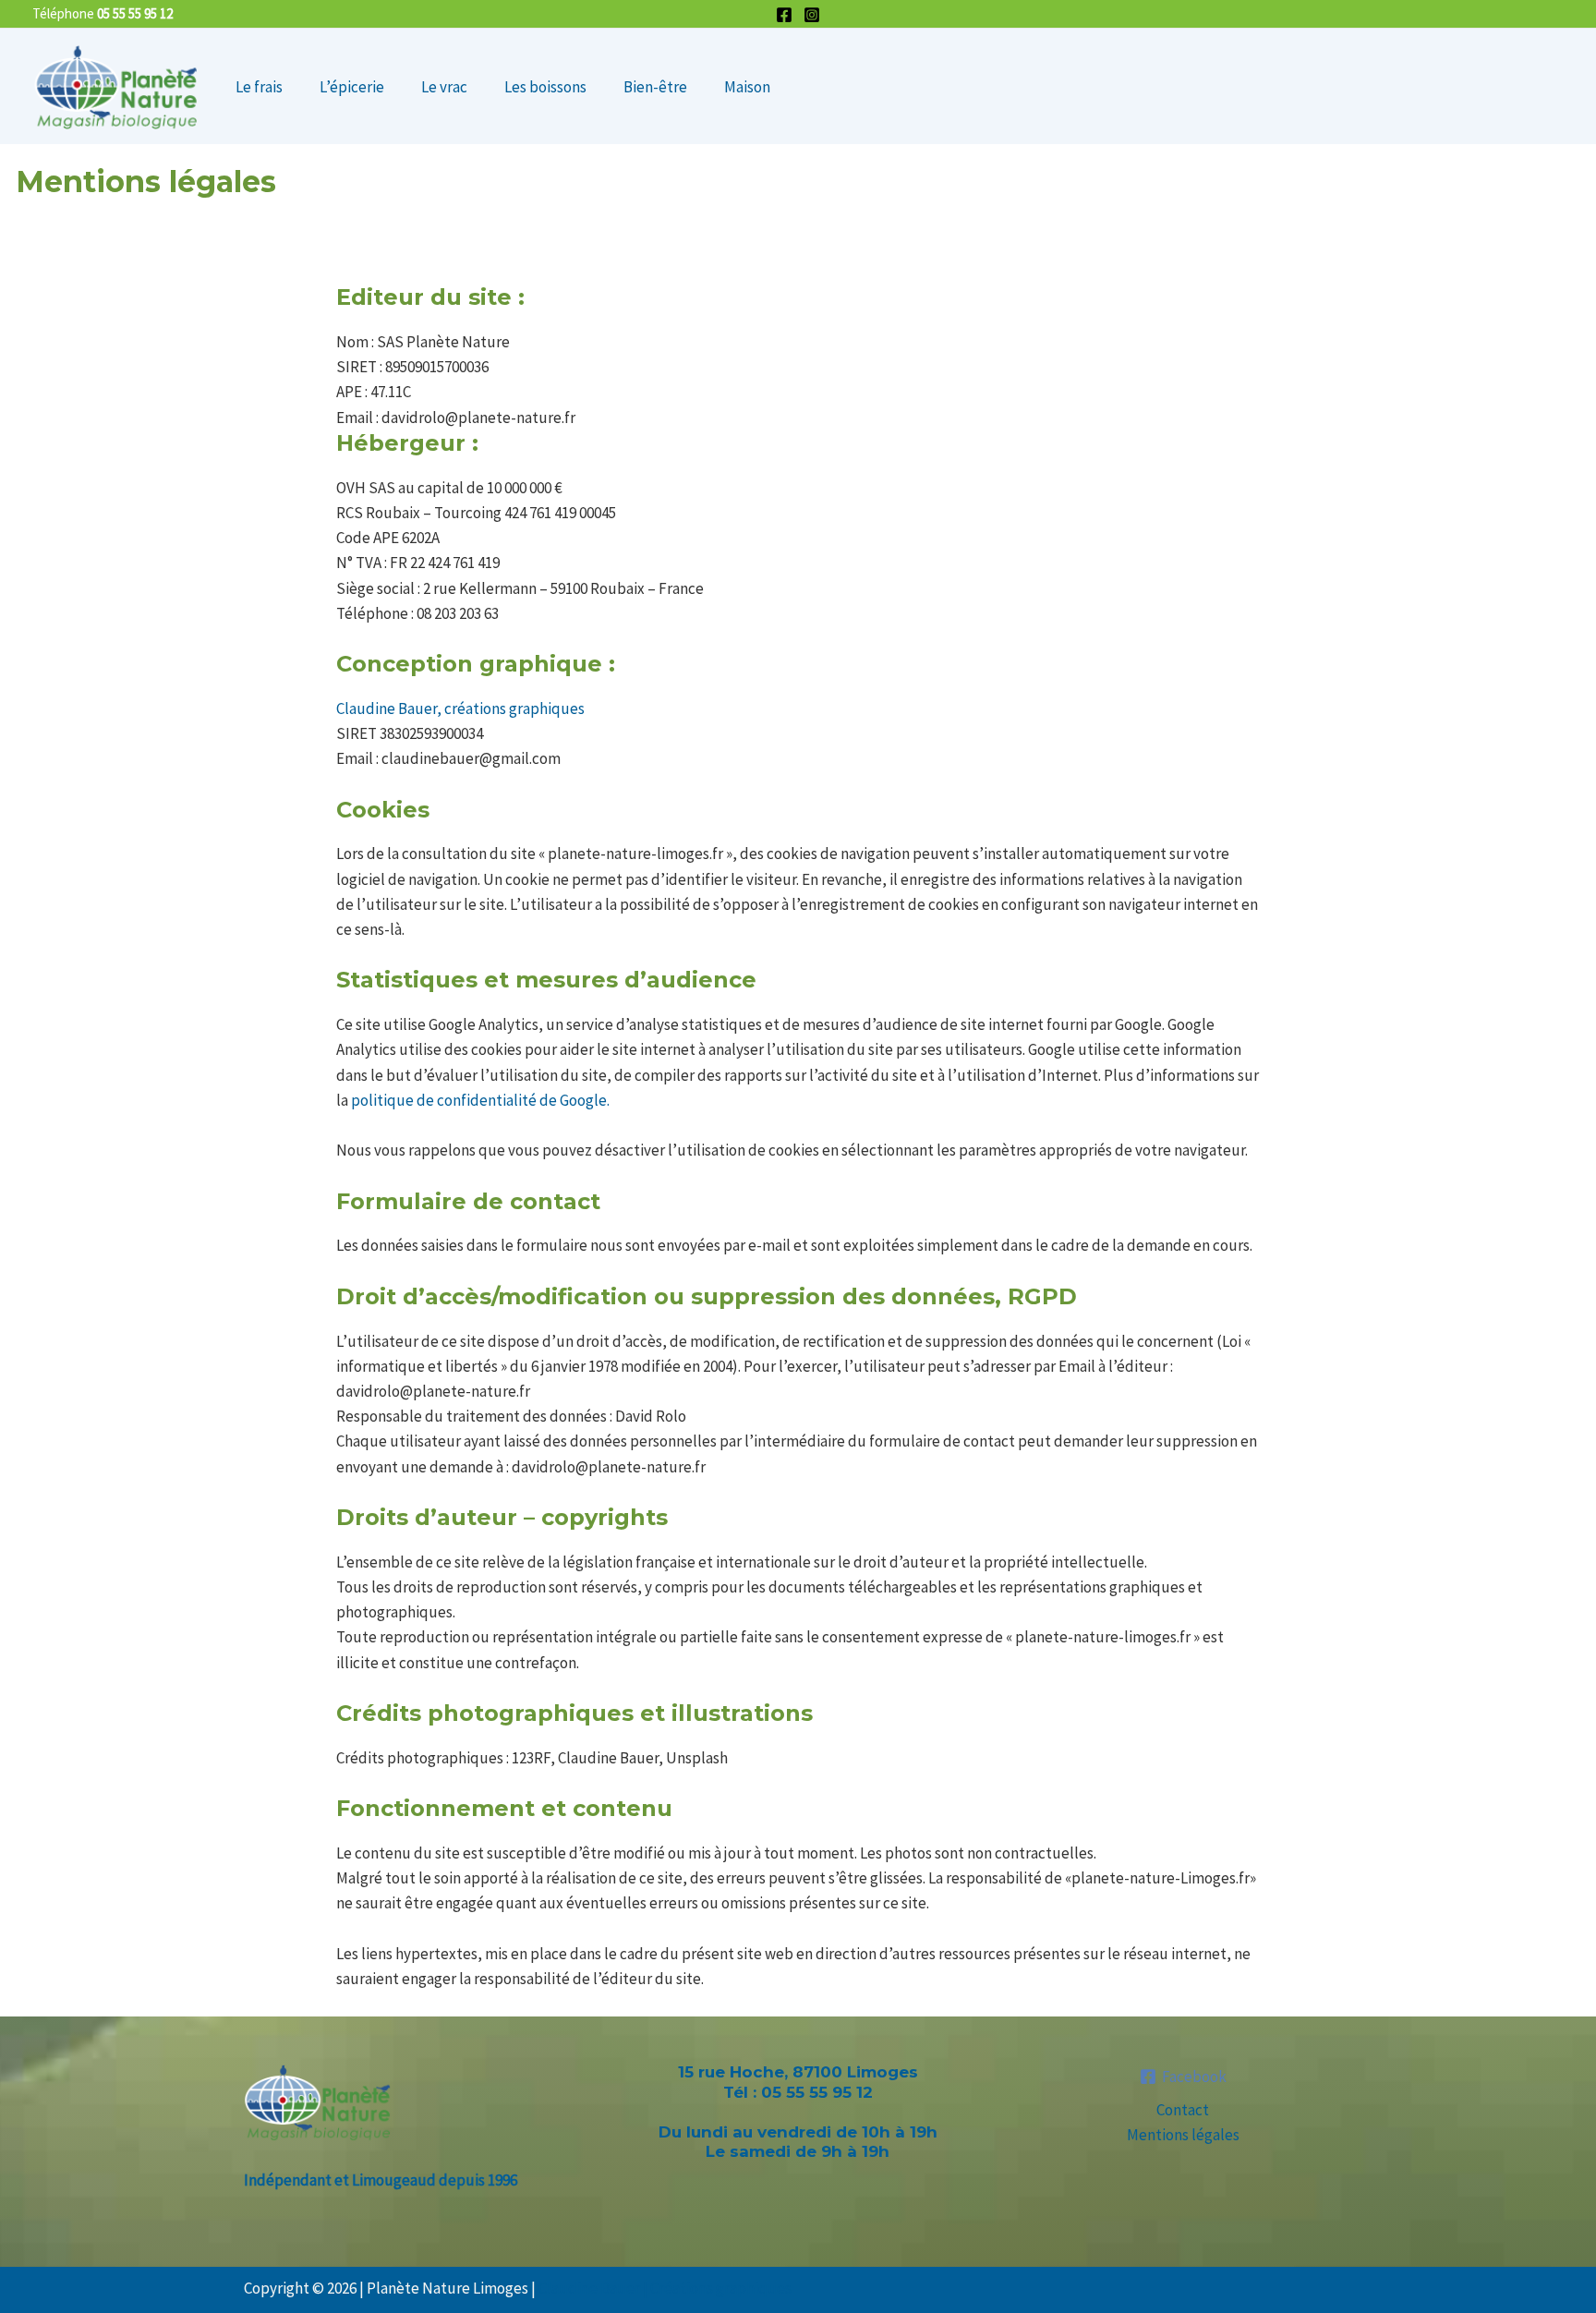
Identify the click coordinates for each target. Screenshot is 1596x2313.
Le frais (259, 87)
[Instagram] (812, 15)
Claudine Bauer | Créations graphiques (665, 2288)
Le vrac (444, 87)
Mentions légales (1183, 2135)
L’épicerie (352, 87)
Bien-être (655, 87)
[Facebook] (784, 15)
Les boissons (545, 87)
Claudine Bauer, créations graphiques (460, 708)
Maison (747, 87)
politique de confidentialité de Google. (480, 1100)
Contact (1183, 2110)
